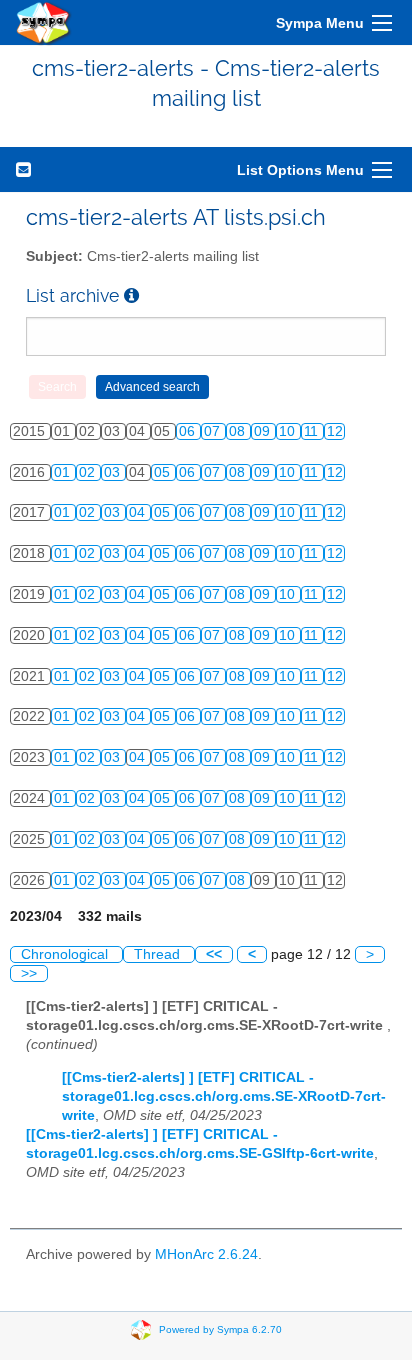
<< (214, 954)
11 (313, 431)
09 (264, 431)
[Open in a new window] (131, 295)
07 (214, 431)
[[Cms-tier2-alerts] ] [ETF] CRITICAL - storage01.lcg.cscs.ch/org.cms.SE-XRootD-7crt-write (224, 1096)
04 (139, 512)
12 (335, 431)
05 (164, 472)
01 (64, 472)
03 (114, 472)
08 (239, 431)
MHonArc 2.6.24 (206, 1254)
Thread (159, 954)
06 (189, 431)
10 (289, 431)
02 (89, 472)
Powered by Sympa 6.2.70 (220, 1329)
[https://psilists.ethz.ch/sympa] (44, 22)
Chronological (66, 954)
